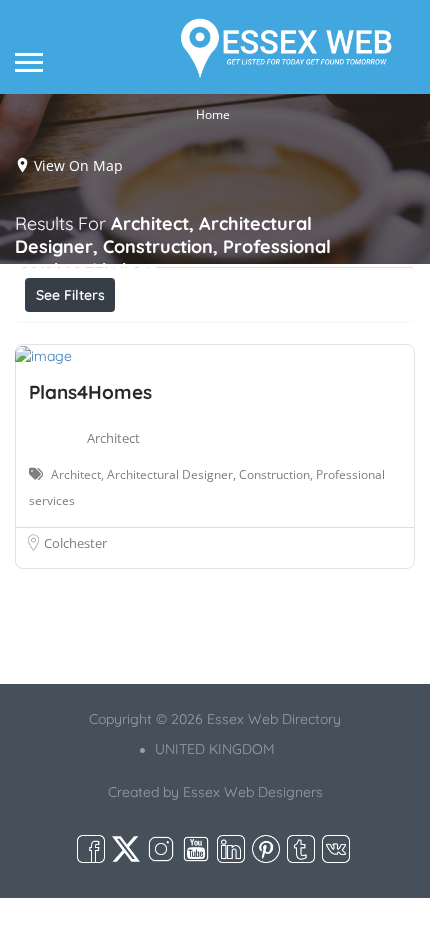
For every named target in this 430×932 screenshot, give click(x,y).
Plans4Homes (90, 392)
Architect (113, 438)
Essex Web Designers (253, 792)
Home (213, 114)
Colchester (75, 543)
